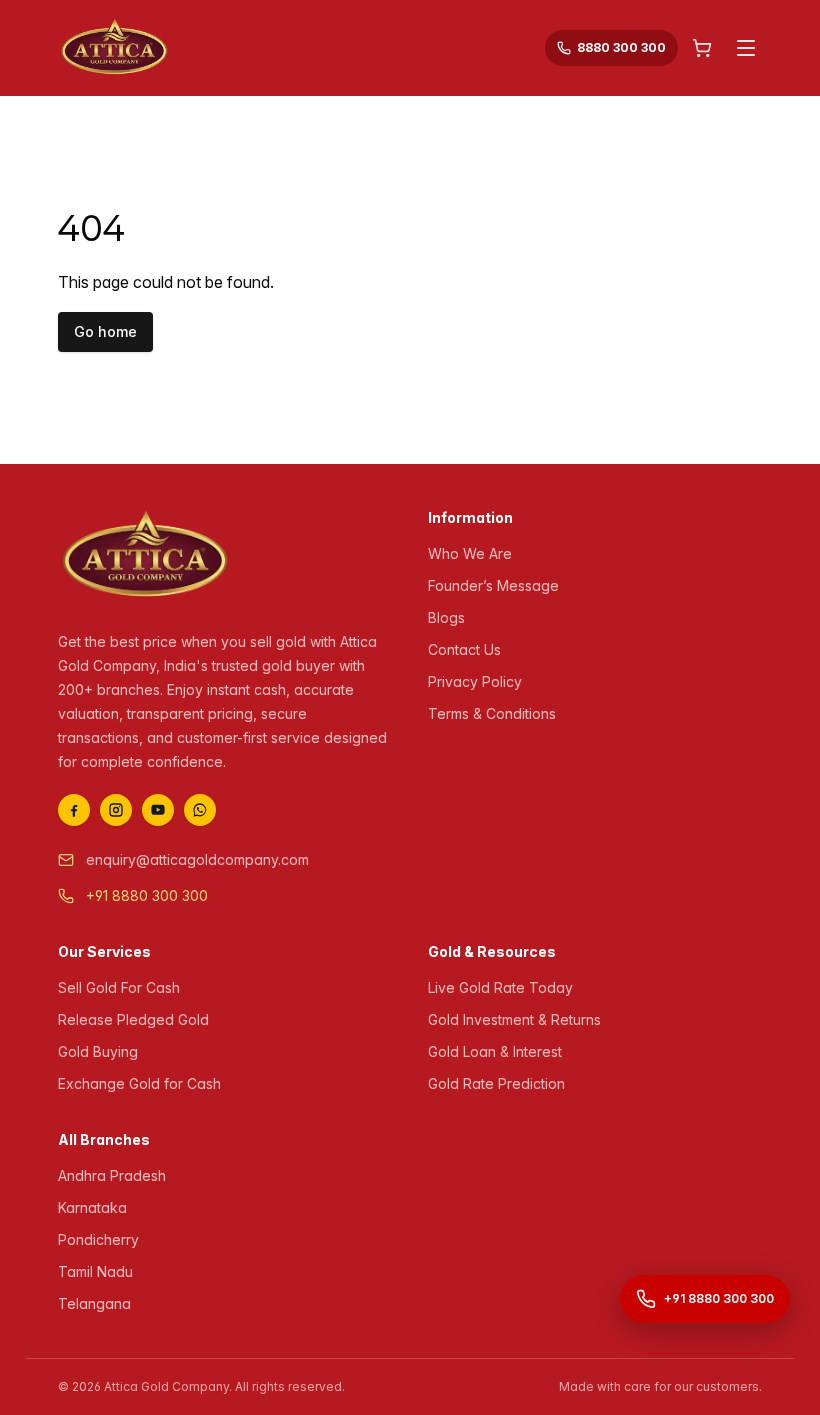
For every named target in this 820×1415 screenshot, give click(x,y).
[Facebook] (74, 810)
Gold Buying (98, 1051)
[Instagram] (116, 810)
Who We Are (470, 553)
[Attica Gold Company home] (145, 556)
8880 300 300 (621, 47)
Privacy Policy (475, 681)
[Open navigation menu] (746, 48)
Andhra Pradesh (112, 1175)
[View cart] (702, 48)
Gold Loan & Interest (495, 1051)
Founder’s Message (493, 585)
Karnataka (92, 1207)
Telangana (94, 1303)
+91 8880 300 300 (147, 895)
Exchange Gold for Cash (139, 1083)
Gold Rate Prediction (496, 1083)
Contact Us (464, 649)
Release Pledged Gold (133, 1019)
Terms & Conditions (492, 713)
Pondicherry (98, 1239)
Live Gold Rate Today (500, 987)
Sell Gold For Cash (119, 987)
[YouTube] (158, 810)
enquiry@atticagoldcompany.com (197, 859)
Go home (105, 331)
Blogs (446, 617)
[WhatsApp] (200, 810)
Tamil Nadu (95, 1271)
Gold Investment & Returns (514, 1019)
